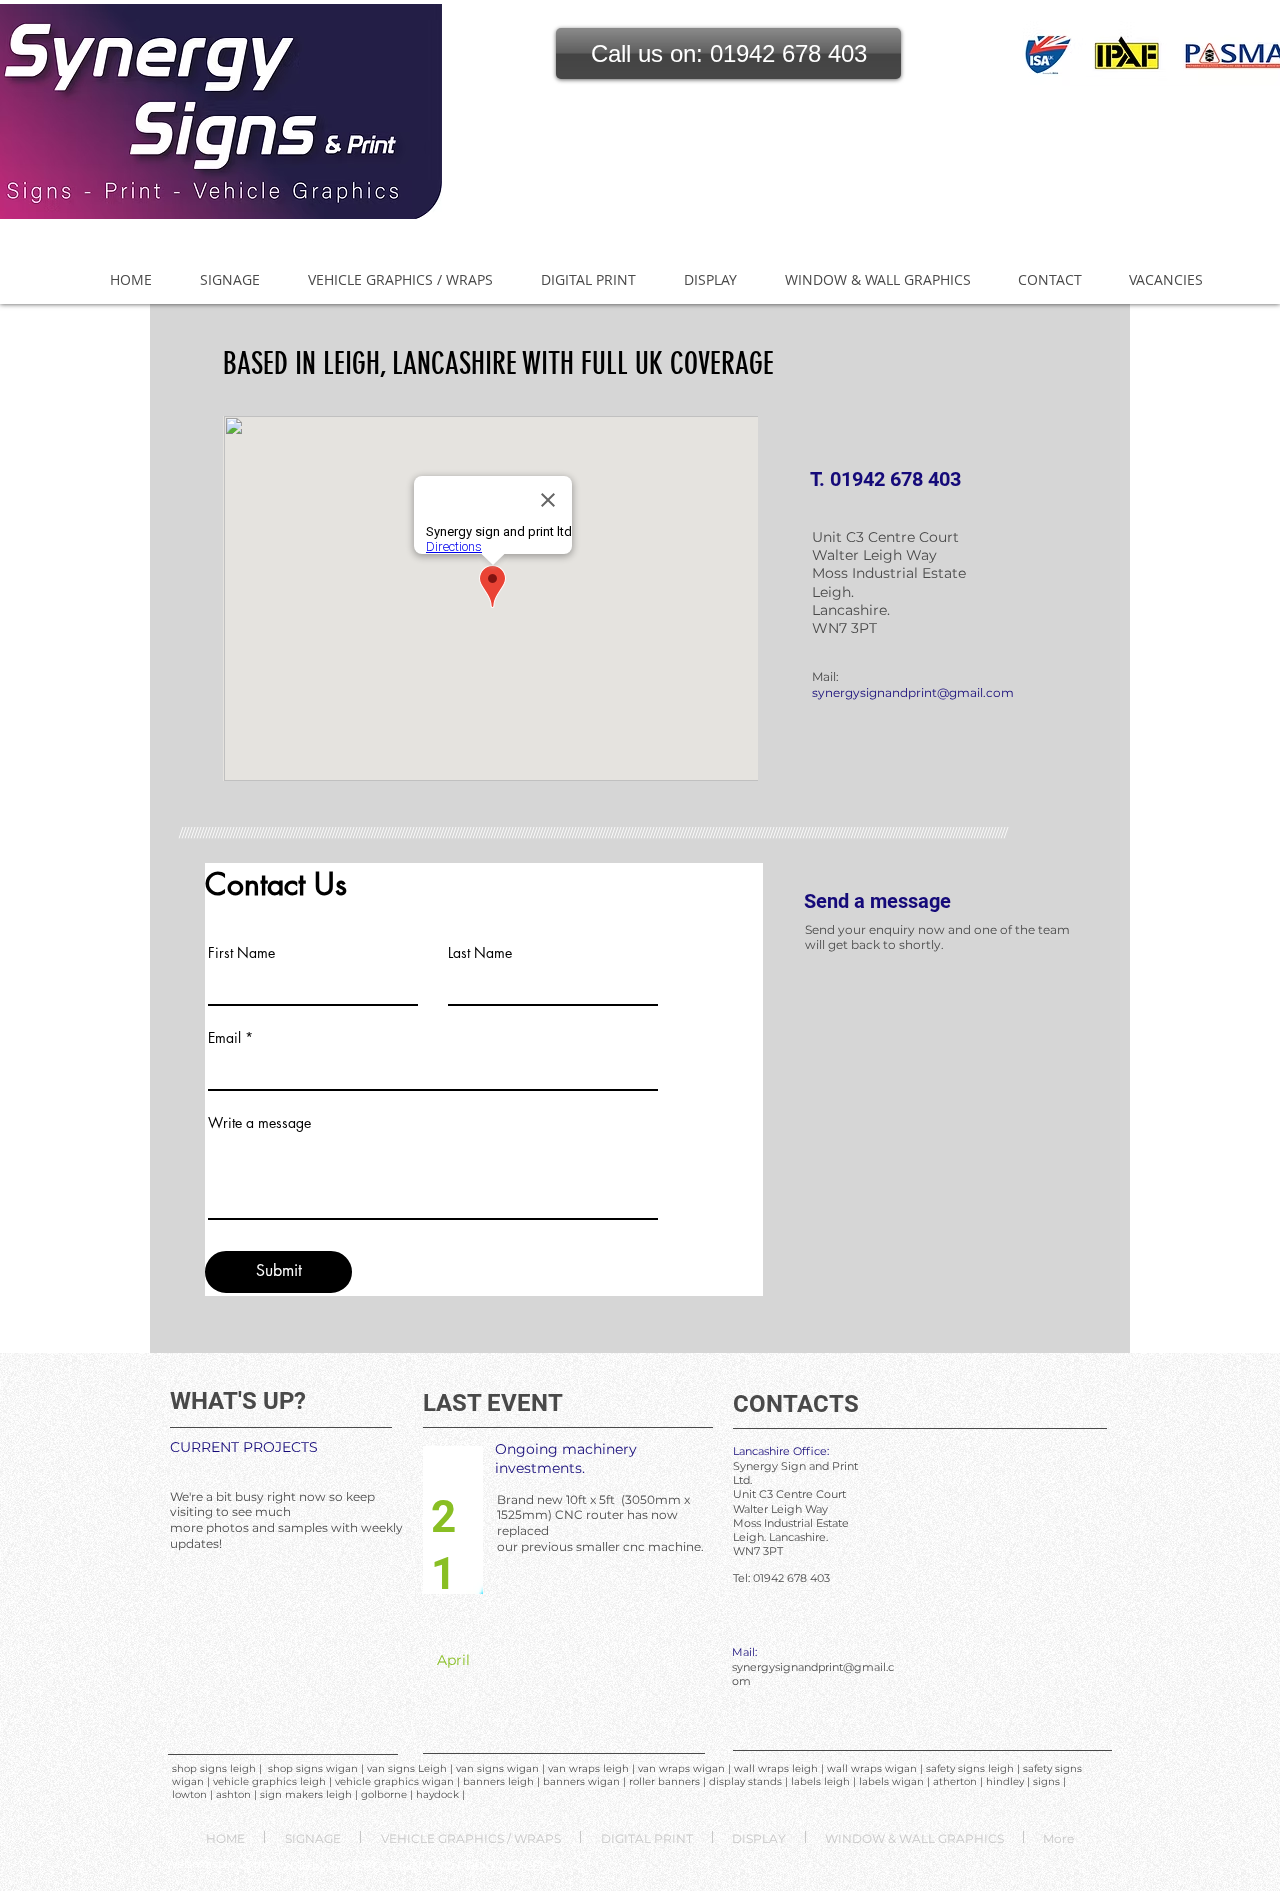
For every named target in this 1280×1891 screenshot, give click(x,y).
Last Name (480, 953)
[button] (728, 53)
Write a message (259, 1123)
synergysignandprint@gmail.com (913, 692)
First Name (241, 953)
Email (224, 1038)
